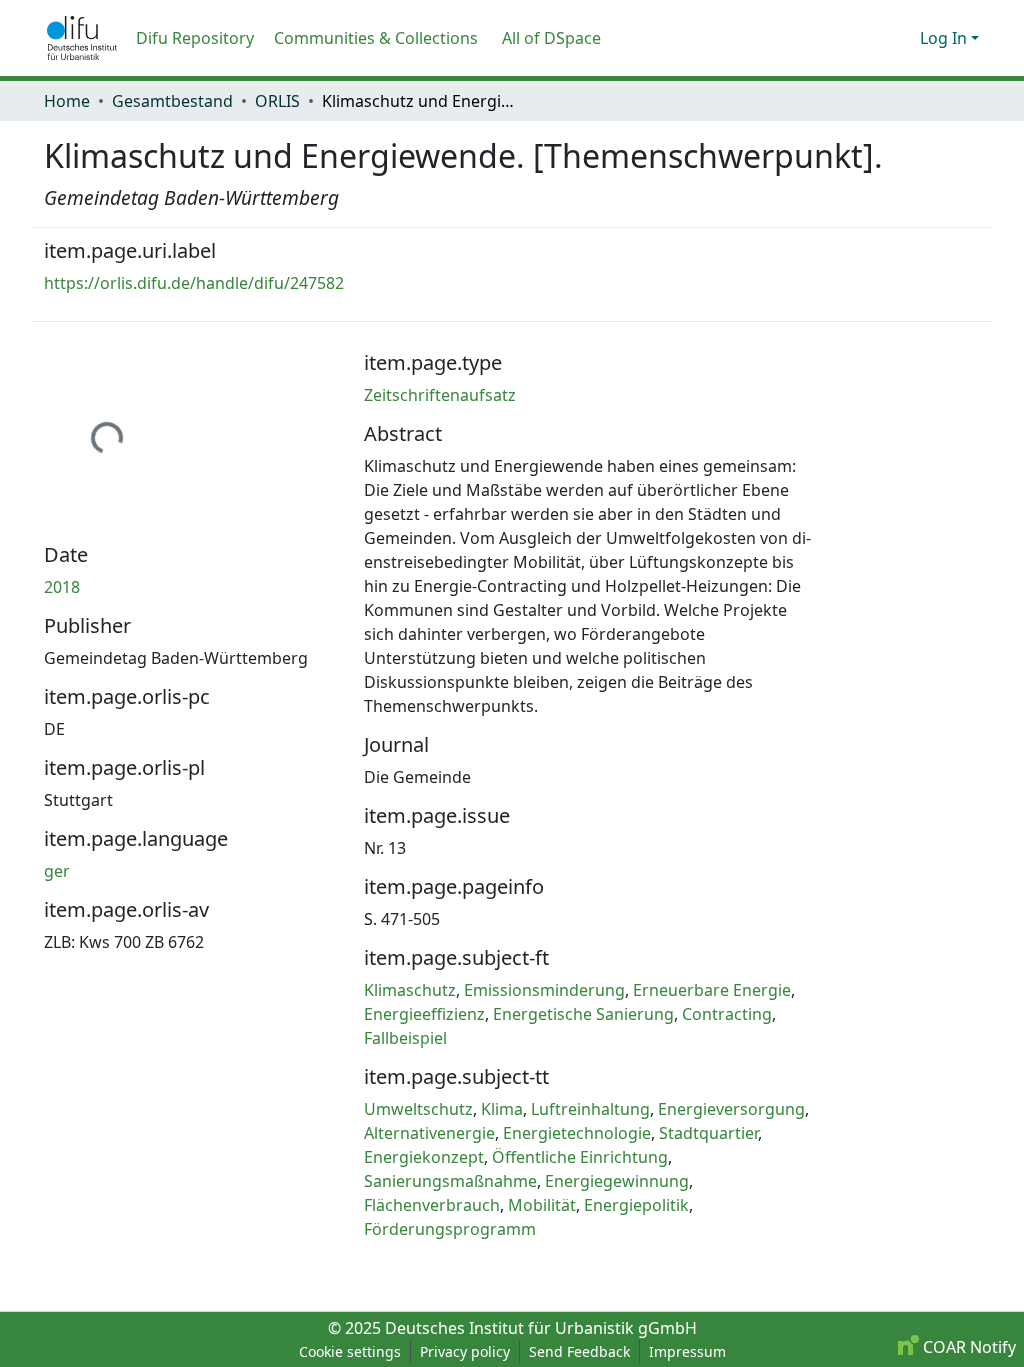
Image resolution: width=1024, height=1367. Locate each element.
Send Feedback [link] (579, 1351)
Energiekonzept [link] (424, 1157)
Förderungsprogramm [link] (450, 1229)
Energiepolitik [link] (636, 1205)
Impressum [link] (687, 1351)
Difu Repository (195, 38)
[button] (82, 38)
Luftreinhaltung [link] (590, 1109)
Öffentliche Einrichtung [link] (580, 1157)
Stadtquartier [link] (708, 1133)
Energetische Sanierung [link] (583, 1014)
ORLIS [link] (277, 101)
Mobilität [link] (542, 1205)
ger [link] (57, 871)
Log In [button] (945, 38)
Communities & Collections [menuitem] (376, 38)
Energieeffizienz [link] (424, 1014)
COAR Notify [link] (967, 1347)
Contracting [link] (727, 1014)
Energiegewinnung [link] (617, 1181)
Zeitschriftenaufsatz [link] (440, 395)
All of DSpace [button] (551, 38)
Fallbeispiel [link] (405, 1038)
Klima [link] (502, 1109)
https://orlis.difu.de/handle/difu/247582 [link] (194, 283)
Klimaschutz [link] (410, 990)
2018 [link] (62, 587)
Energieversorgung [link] (731, 1109)
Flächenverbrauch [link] (432, 1205)
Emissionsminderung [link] (544, 990)
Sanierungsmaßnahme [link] (450, 1181)
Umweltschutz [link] (418, 1109)
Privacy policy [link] (465, 1351)
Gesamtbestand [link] (172, 101)
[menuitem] (558, 38)
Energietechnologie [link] (577, 1133)
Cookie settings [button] (350, 1351)
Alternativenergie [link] (429, 1133)
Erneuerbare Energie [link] (712, 990)
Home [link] (67, 101)
